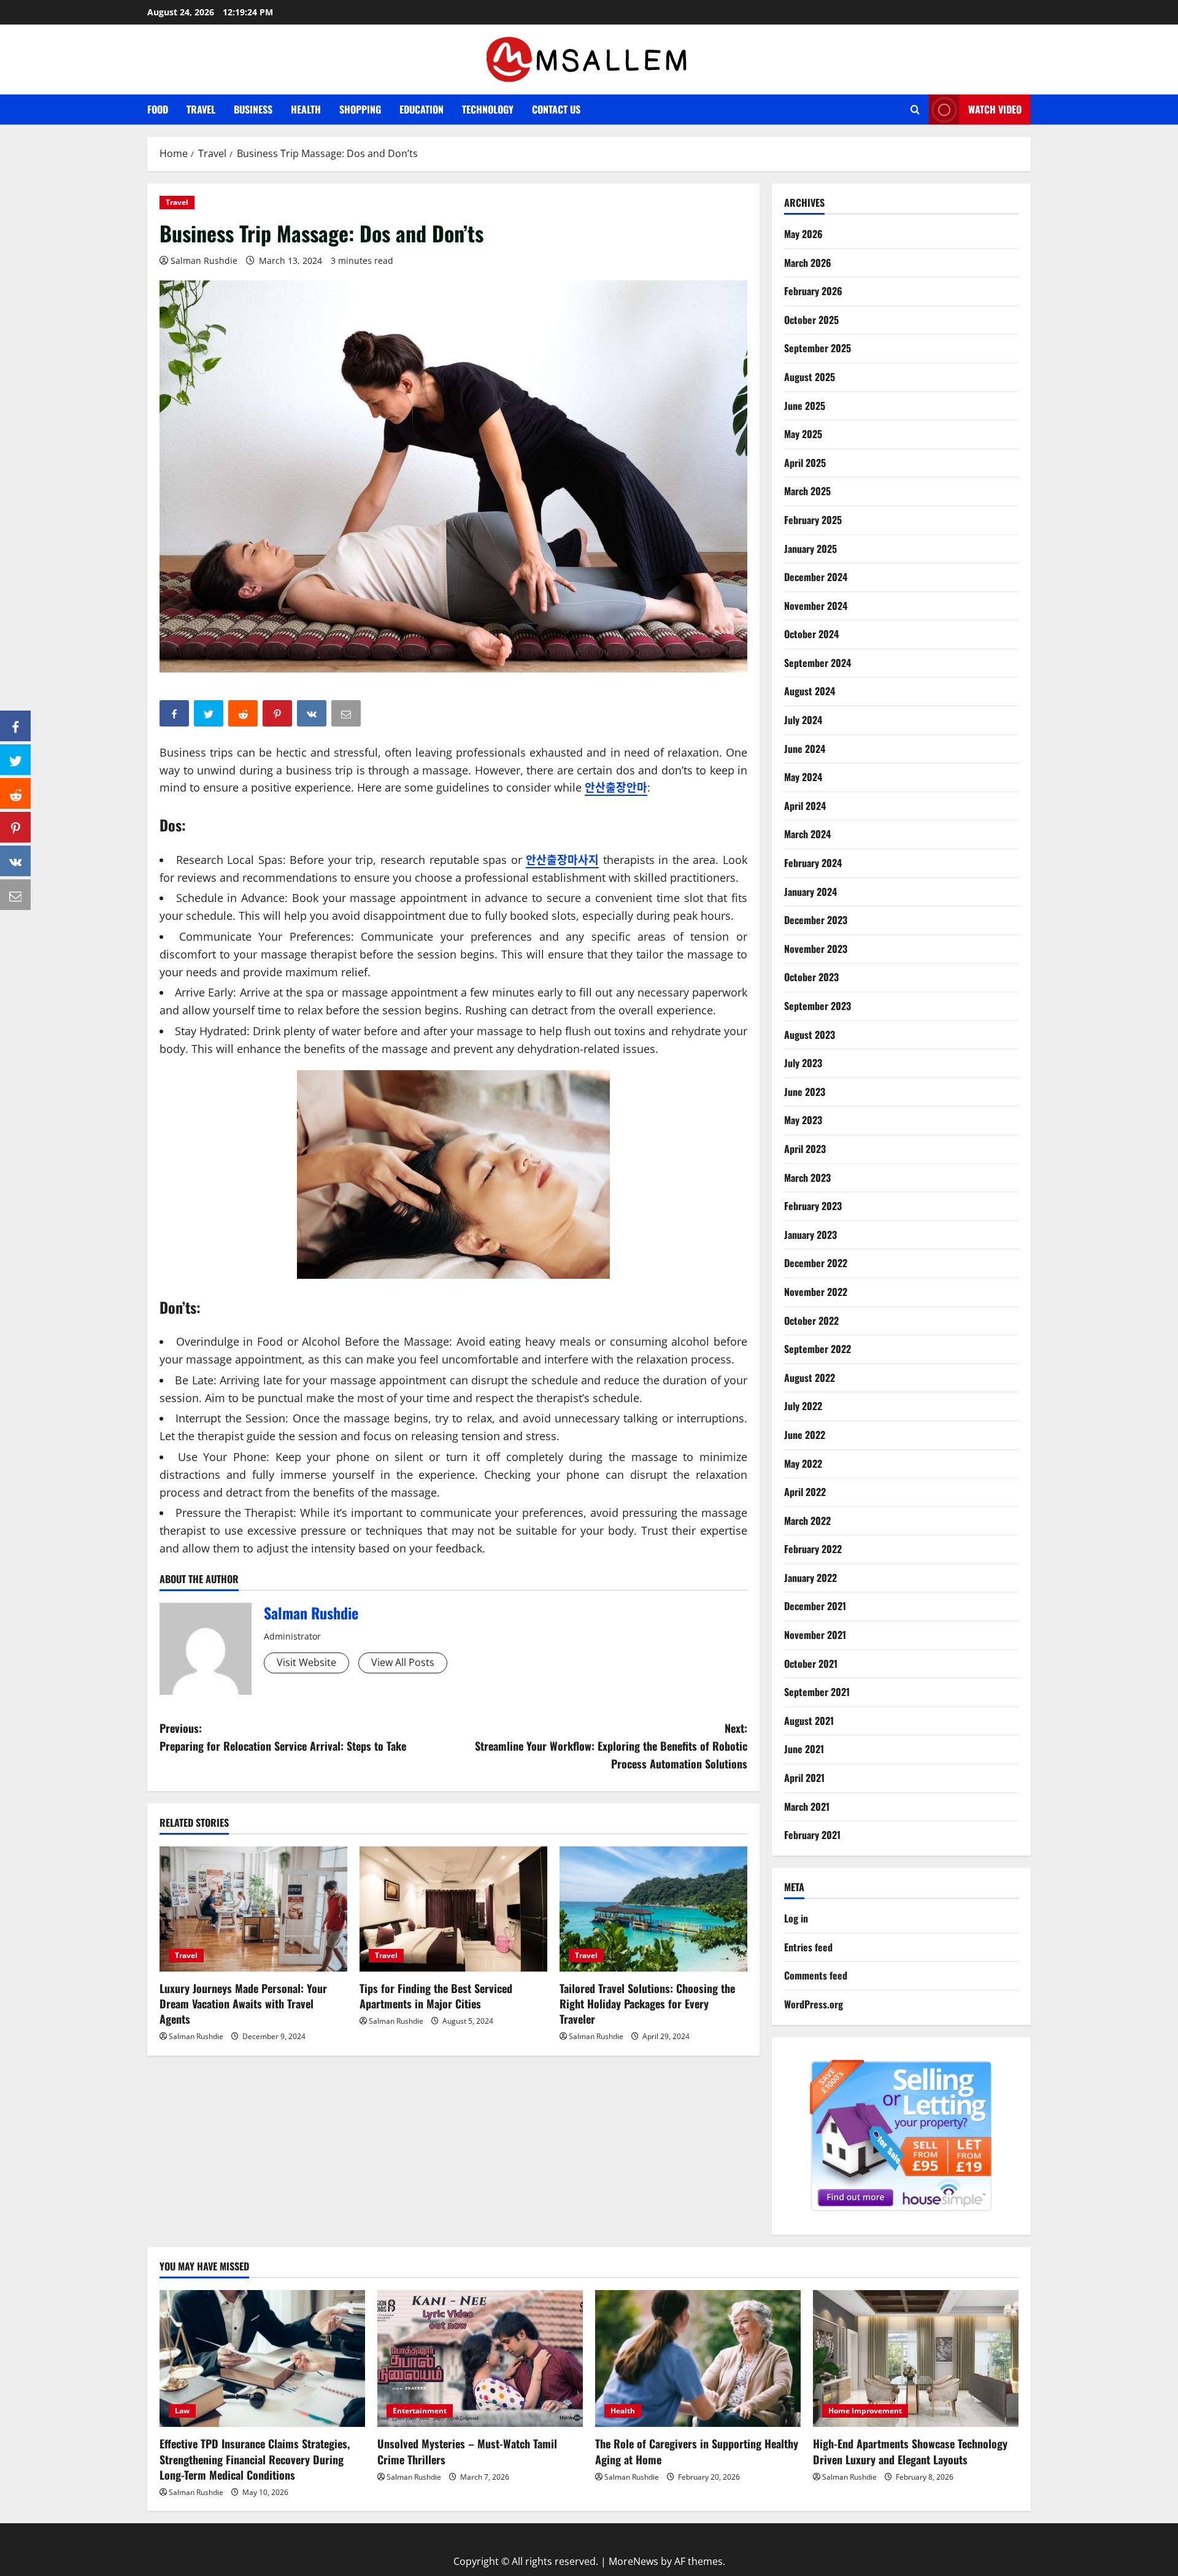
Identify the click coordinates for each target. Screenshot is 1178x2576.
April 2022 (805, 1492)
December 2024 (816, 577)
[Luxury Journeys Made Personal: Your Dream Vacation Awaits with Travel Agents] (253, 1909)
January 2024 (810, 892)
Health (306, 109)
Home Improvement (865, 2411)
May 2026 (803, 234)
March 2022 (807, 1521)
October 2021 (811, 1664)
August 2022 (810, 1378)
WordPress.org (814, 2004)
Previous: (283, 1737)
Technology (488, 109)
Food (158, 109)
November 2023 (816, 949)
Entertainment (420, 2411)
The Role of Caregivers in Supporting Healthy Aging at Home (697, 2451)
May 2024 (803, 777)
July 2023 (803, 1063)
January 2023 (810, 1235)
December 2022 (816, 1263)
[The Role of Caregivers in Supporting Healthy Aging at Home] (698, 2358)
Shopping (360, 109)
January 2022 (810, 1578)
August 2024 (810, 691)
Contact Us (556, 109)
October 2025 (811, 320)
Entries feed (808, 1947)
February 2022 (813, 1549)
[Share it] (15, 861)
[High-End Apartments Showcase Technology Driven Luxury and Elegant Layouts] (916, 2358)
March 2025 (807, 491)
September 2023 (818, 1006)
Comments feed (816, 1975)
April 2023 (805, 1149)
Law (182, 2411)
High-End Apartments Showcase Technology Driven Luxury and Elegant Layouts (910, 2451)
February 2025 (813, 520)
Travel (201, 109)
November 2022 (816, 1292)
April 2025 (805, 463)
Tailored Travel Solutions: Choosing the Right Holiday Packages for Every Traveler (647, 2003)
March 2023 (807, 1178)
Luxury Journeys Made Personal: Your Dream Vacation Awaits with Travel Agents (243, 2003)
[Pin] (15, 827)
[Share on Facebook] (15, 726)
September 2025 (818, 348)
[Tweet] (15, 760)
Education (422, 109)
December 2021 (815, 1606)
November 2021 (815, 1635)
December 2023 (816, 920)
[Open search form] (915, 110)
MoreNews (633, 2561)
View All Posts (403, 1662)
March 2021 (807, 1807)
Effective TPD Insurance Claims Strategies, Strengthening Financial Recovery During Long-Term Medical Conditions (255, 2459)
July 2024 (803, 720)
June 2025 (805, 406)
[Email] (15, 895)
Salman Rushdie (204, 260)
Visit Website (306, 1662)
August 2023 (810, 1035)
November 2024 (816, 606)
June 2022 (805, 1435)
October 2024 (811, 634)
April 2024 (805, 806)
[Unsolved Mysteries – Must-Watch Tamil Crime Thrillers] (480, 2358)
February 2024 (813, 863)
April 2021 (804, 1778)
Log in (796, 1918)
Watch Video (995, 109)
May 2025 (803, 434)
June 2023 (805, 1092)
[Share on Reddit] (15, 793)
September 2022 (818, 1349)
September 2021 (817, 1692)
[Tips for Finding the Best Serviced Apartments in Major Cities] (453, 1909)
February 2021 (812, 1835)
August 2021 (809, 1721)
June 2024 (805, 749)
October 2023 (811, 977)
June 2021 (804, 1749)
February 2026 (813, 291)
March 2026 (808, 263)
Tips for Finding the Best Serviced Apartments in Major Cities (436, 1996)
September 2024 (818, 663)
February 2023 (813, 1206)
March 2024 (807, 834)
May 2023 (803, 1120)
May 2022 (803, 1463)
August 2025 (810, 377)
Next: (611, 1746)
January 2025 (810, 549)
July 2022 (803, 1406)
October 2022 (811, 1321)
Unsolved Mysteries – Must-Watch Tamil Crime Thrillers (467, 2451)
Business (253, 109)
